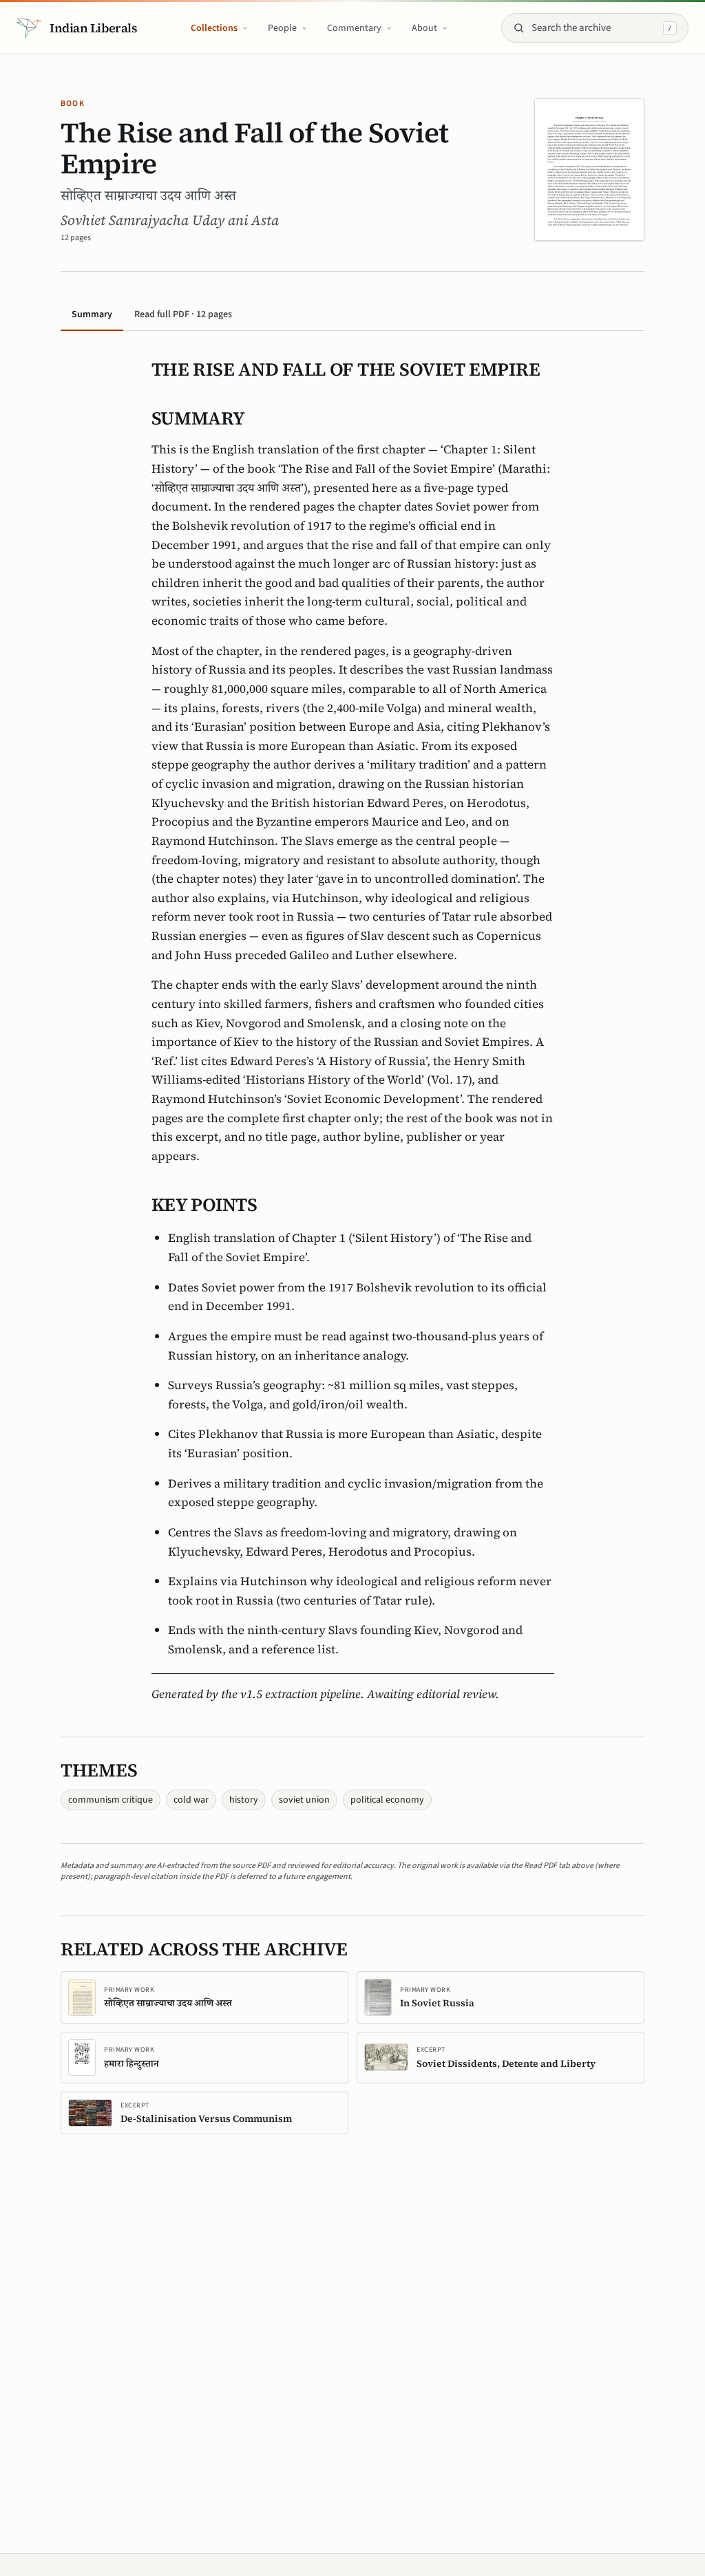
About (424, 28)
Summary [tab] (92, 314)
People (282, 28)
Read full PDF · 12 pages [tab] (183, 314)
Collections (214, 28)
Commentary (354, 28)
